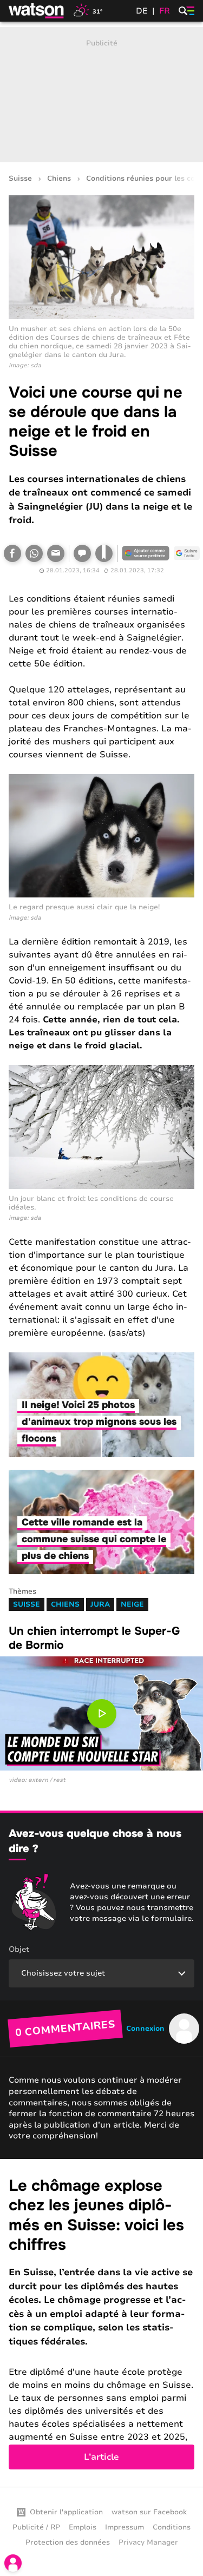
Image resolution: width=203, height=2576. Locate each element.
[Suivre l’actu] (187, 553)
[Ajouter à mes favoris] (104, 553)
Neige (132, 1604)
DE (142, 11)
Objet (19, 1949)
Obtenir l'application (66, 2512)
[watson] (37, 11)
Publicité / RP (36, 2527)
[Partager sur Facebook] (12, 553)
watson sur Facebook (149, 2512)
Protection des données (68, 2542)
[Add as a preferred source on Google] (146, 553)
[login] (13, 2563)
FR (165, 11)
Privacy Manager (148, 2542)
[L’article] (101, 2323)
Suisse (20, 179)
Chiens (59, 179)
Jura (100, 1604)
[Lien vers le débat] (82, 553)
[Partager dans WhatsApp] (34, 553)
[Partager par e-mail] (56, 553)
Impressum (125, 2527)
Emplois (83, 2527)
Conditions (172, 2527)
